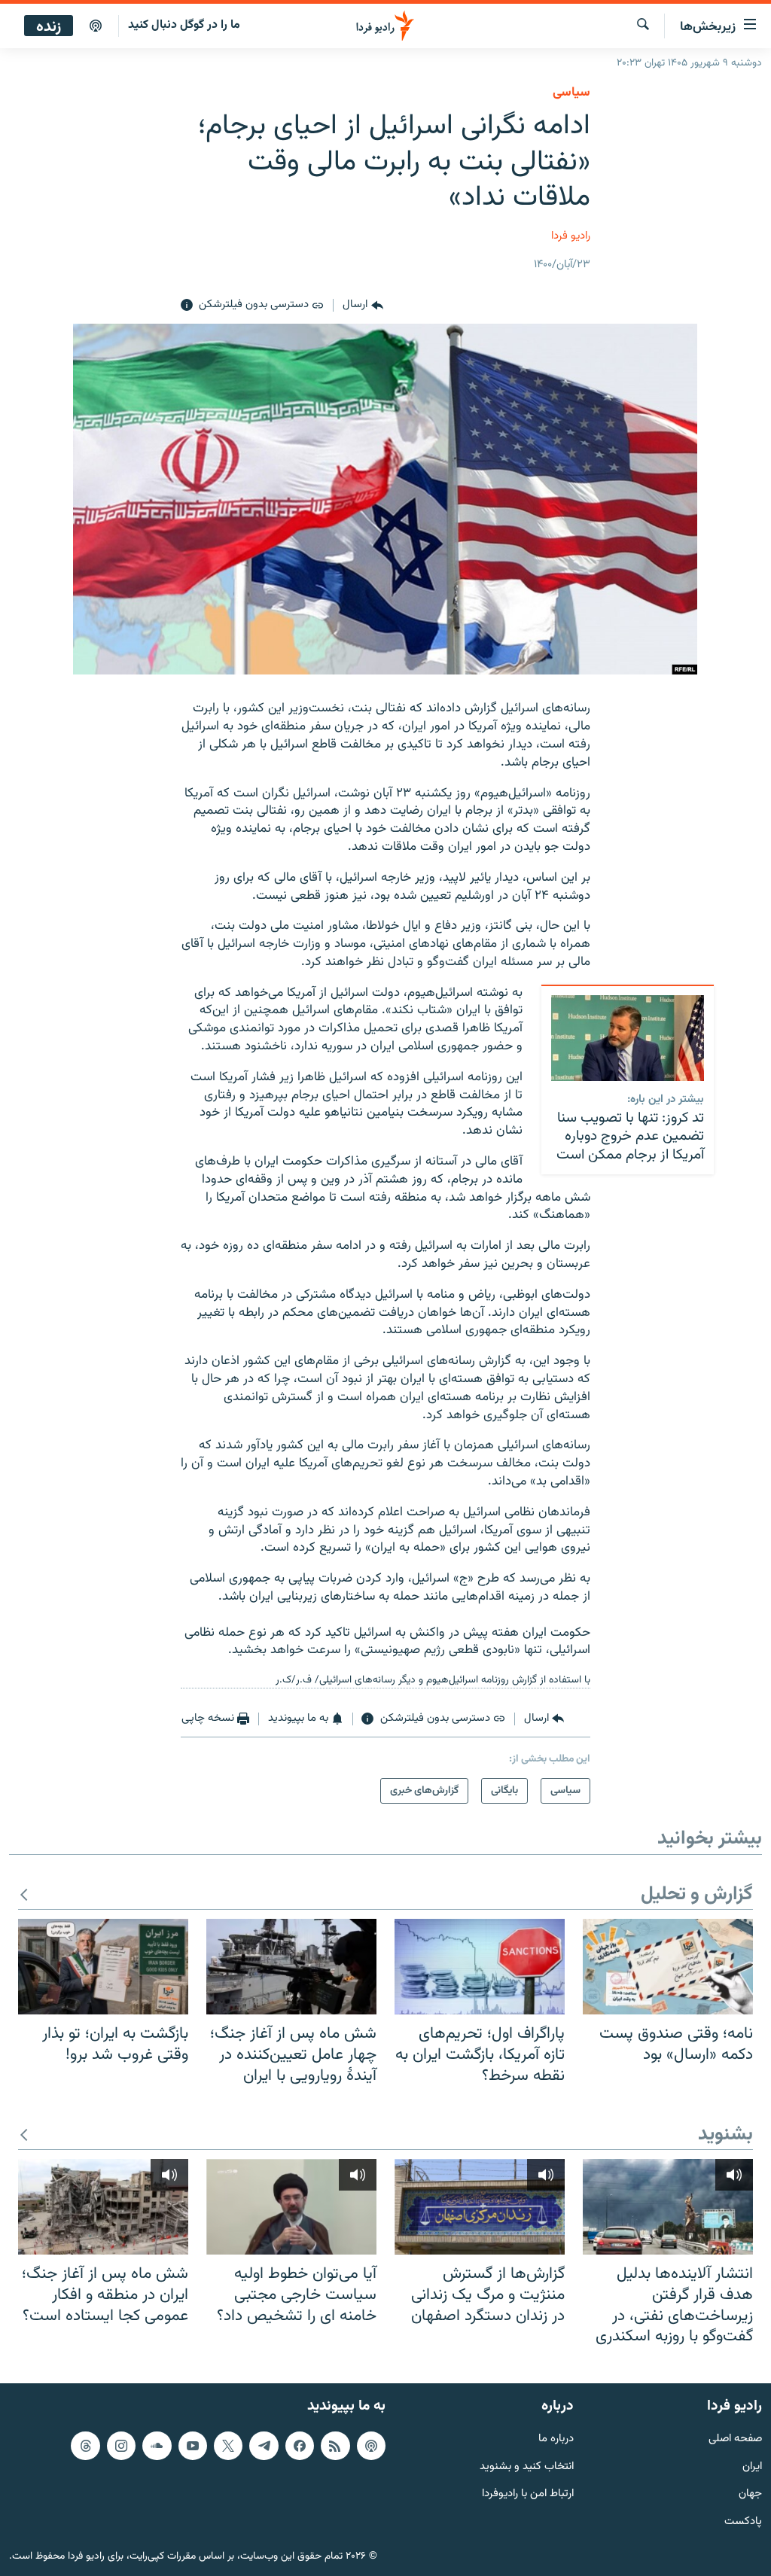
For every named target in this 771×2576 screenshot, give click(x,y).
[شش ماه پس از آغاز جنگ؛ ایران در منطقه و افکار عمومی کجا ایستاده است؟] (103, 2207)
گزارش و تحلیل (697, 1895)
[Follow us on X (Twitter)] (228, 2445)
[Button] (363, 306)
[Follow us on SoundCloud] (157, 2445)
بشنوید (725, 2135)
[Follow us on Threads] (85, 2445)
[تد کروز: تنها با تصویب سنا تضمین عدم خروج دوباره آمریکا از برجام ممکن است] (628, 1038)
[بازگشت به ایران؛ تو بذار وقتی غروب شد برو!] (103, 1967)
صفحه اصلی (735, 2439)
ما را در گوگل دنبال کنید (184, 25)
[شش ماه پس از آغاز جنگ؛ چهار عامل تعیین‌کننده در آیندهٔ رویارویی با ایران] (291, 1967)
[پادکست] (96, 26)
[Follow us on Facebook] (300, 2445)
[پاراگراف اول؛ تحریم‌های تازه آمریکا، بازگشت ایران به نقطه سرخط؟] (480, 1967)
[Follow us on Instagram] (121, 2445)
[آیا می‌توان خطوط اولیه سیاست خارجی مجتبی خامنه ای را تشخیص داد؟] (291, 2207)
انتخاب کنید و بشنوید (527, 2466)
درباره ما (556, 2439)
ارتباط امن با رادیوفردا (528, 2494)
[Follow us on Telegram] (264, 2445)
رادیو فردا (571, 236)
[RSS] (335, 2445)
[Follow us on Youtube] (193, 2445)
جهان (750, 2494)
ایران (752, 2466)
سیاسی (571, 93)
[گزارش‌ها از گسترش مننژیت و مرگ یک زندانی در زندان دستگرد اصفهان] (480, 2207)
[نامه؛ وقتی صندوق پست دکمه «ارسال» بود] (668, 1967)
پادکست (743, 2522)
